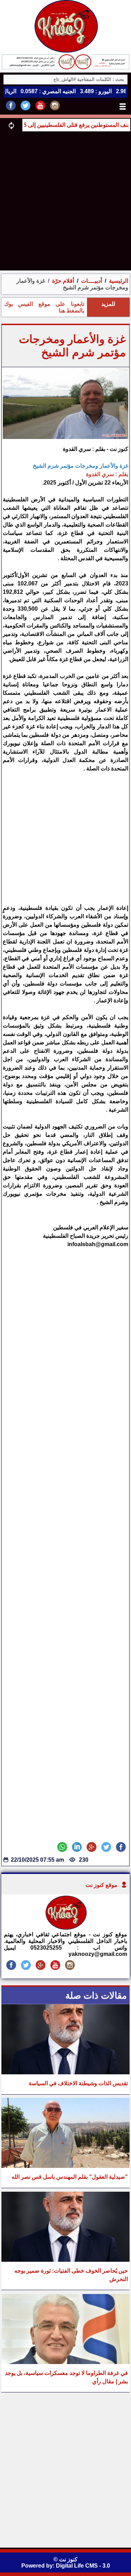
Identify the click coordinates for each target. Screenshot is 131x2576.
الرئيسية (119, 281)
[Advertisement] (65, 201)
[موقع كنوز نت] (66, 1928)
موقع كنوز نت (101, 1885)
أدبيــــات (91, 281)
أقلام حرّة (63, 281)
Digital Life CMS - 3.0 (83, 2566)
